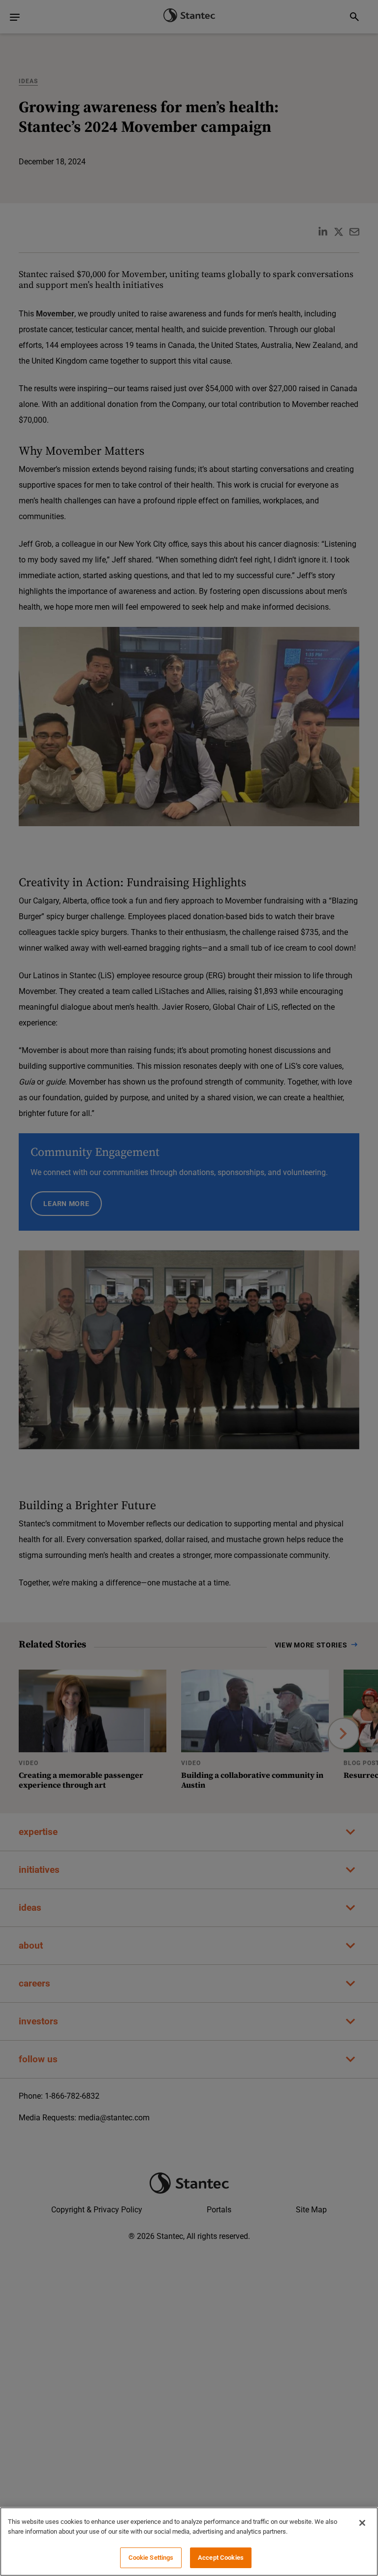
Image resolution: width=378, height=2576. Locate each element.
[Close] (362, 2523)
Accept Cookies (221, 2558)
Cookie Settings (151, 2558)
